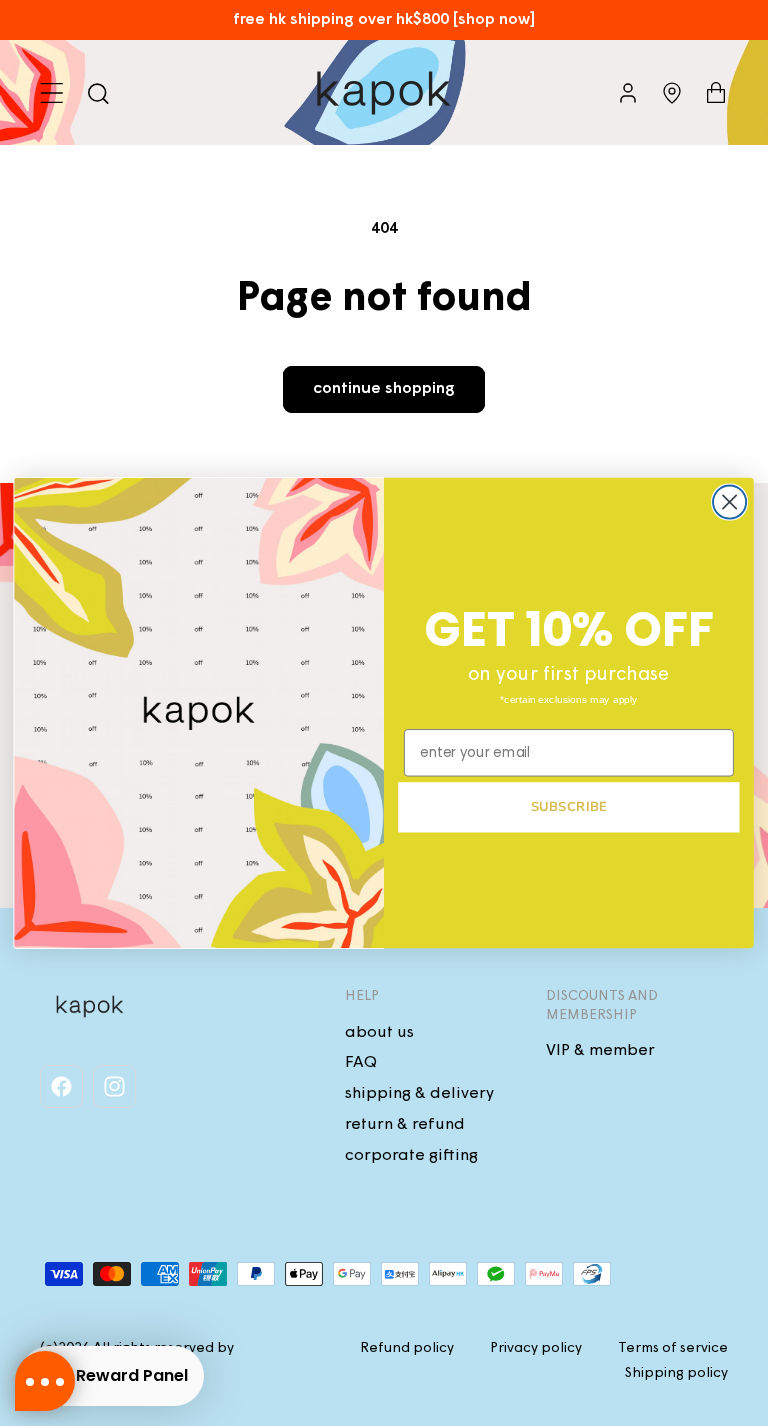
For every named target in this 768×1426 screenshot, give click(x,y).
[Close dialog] (729, 502)
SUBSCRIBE (569, 807)
